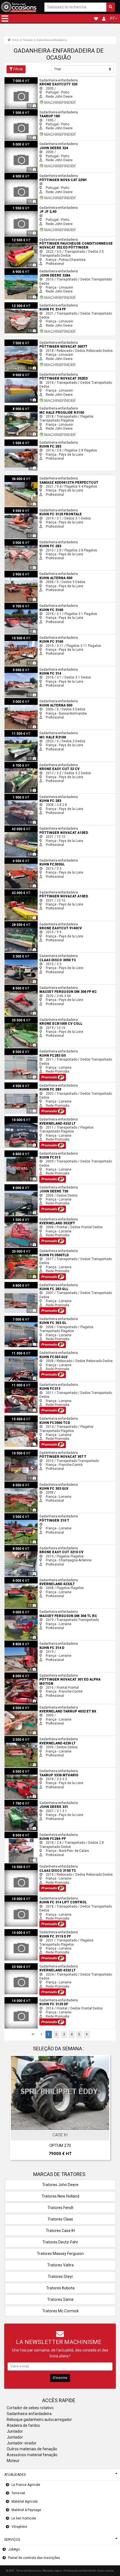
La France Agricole (26, 2485)
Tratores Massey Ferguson (60, 2254)
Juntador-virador (22, 2443)
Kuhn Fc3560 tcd (17, 1417)
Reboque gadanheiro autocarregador (39, 2420)
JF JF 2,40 (12, 207)
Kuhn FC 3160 (15, 605)
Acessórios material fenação (32, 2455)
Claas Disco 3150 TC (21, 1865)
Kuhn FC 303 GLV (17, 1484)
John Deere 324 (17, 143)
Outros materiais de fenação (32, 2449)
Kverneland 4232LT (19, 1579)
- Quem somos (105, 2571)
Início (15, 40)
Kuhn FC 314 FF (16, 304)
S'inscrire (60, 2378)
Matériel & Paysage (26, 2510)
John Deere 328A (18, 270)
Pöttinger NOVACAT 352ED (25, 373)
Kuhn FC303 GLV (17, 1352)
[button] (5, 18)
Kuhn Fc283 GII (16, 1050)
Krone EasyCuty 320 (20, 79)
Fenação (28, 40)
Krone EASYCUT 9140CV (23, 923)
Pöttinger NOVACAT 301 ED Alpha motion (36, 1674)
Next (104, 2109)
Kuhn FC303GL (16, 859)
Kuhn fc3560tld (16, 1250)
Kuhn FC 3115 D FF (19, 1931)
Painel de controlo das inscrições (34, 2558)
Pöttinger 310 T (16, 1515)
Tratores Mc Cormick (60, 2311)
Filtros (18, 69)
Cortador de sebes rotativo (30, 2408)
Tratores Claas (60, 2219)
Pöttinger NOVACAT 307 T (24, 1452)
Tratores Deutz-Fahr (60, 2242)
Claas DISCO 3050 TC (21, 955)
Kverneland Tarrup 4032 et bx (27, 1706)
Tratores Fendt (60, 2208)
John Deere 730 (17, 1186)
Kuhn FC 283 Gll (16, 1284)
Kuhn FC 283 (14, 441)
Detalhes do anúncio (63, 2125)
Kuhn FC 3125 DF (17, 1999)
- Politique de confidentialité (79, 2571)
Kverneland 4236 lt (19, 1738)
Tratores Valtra (60, 2265)
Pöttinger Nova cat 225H (23, 175)
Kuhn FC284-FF (16, 1834)
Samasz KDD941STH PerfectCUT (30, 477)
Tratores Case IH (60, 2231)
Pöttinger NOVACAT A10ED (25, 827)
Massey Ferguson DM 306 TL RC (29, 1611)
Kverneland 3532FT (19, 1218)
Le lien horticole (24, 2518)
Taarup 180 (13, 111)
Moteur (13, 2461)
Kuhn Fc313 (14, 1152)
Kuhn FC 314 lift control (22, 1897)
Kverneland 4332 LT (19, 1118)
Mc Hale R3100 (16, 732)
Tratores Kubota (60, 2288)
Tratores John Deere (60, 2185)
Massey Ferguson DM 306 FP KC (29, 987)
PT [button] (112, 18)
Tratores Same (60, 2299)
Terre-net (18, 2493)
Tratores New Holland (60, 2196)
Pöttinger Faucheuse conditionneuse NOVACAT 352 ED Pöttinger (54, 238)
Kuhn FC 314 (14, 668)
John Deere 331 (17, 1802)
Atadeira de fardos (23, 2425)
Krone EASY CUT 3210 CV (24, 1547)
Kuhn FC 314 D (16, 1643)
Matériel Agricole (25, 2502)
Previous (16, 2109)
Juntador (15, 2431)
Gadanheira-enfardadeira (52, 40)
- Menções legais (51, 2571)
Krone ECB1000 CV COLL (24, 1019)
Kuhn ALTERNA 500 (19, 573)
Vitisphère (19, 2527)
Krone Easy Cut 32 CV (21, 764)
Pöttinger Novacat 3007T (24, 341)
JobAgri (14, 2549)
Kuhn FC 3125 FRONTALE (24, 509)
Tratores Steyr (60, 2276)
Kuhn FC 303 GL (16, 1318)
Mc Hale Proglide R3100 (23, 407)
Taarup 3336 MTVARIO (22, 1770)
